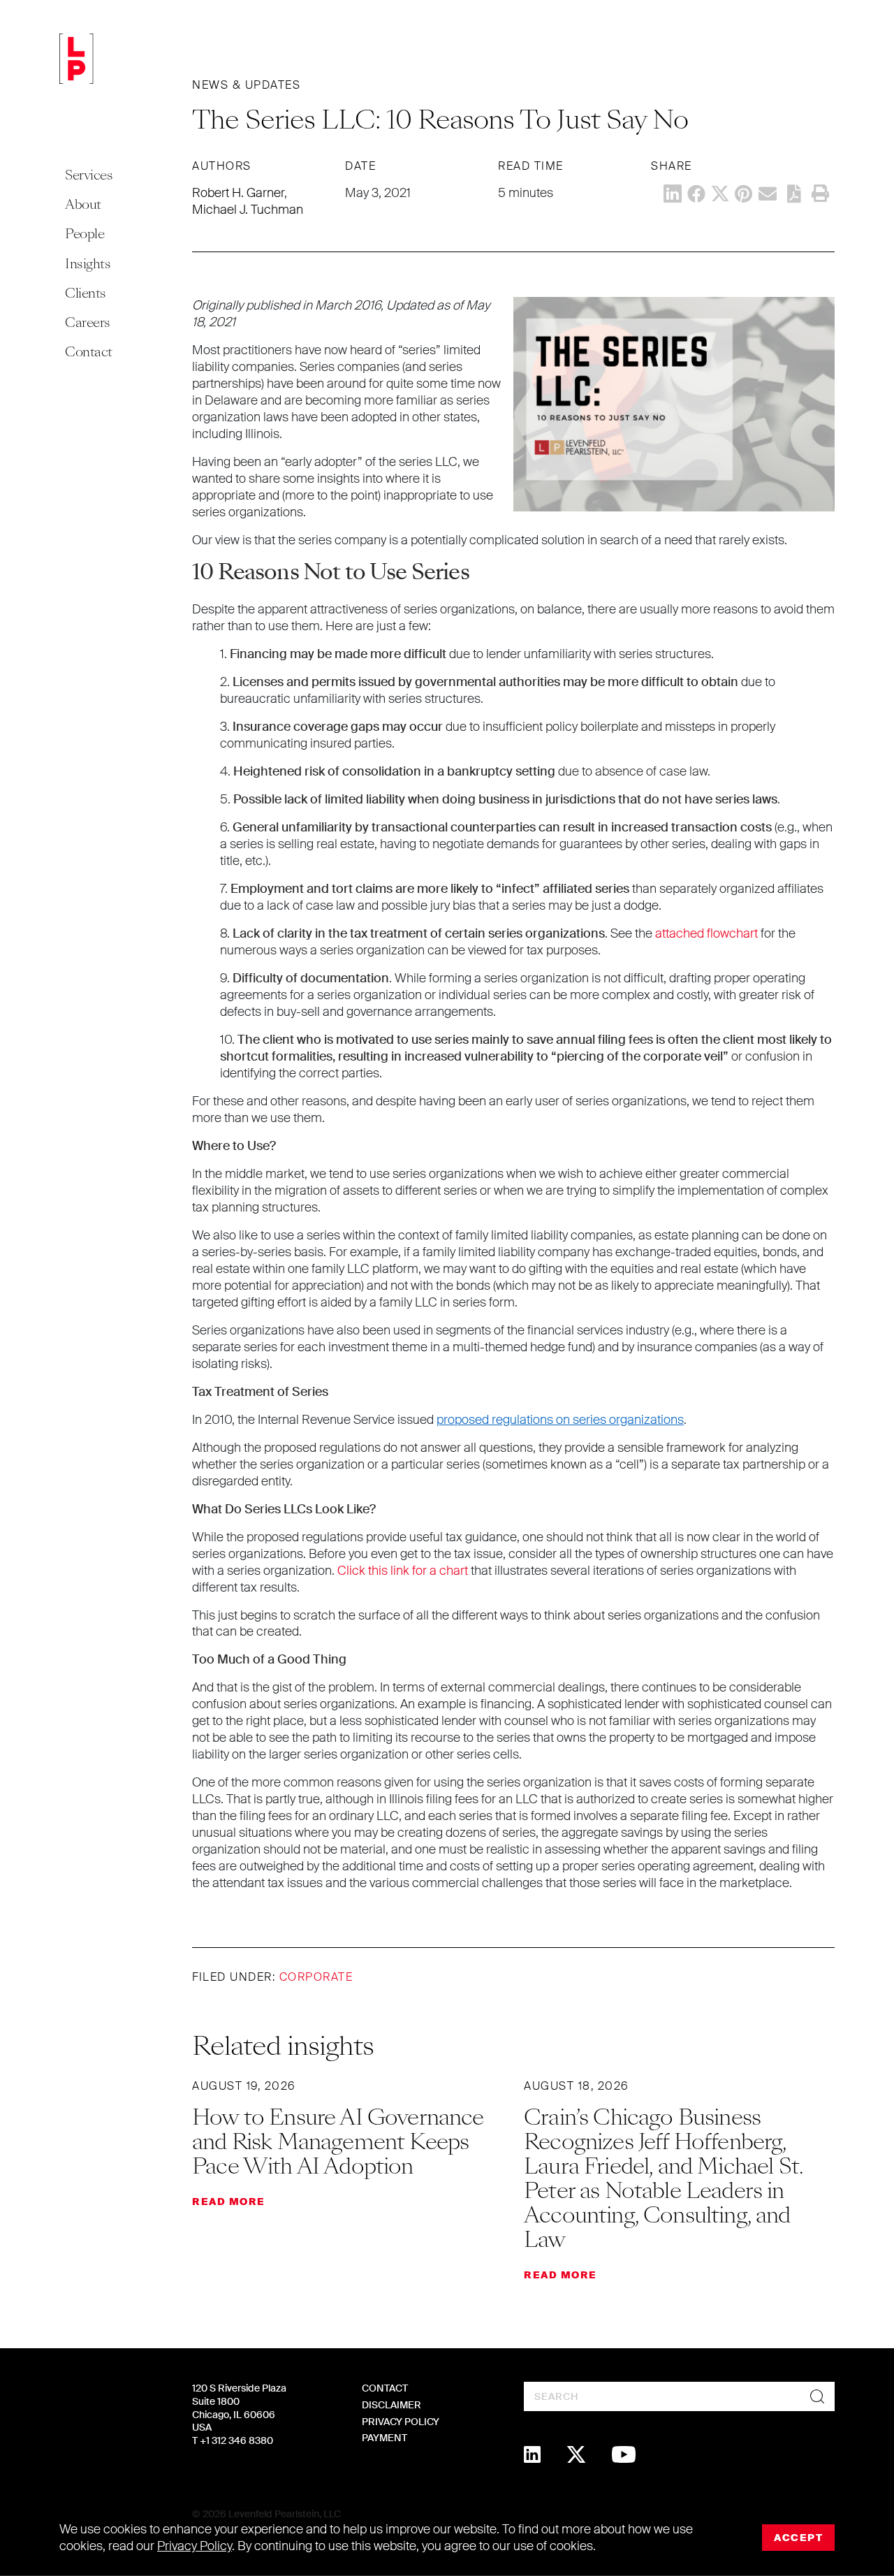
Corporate (316, 1977)
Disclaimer (391, 2405)
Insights (88, 264)
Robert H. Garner (238, 193)
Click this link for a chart (403, 1571)
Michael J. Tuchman (248, 210)
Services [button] (89, 175)
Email (768, 194)
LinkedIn (673, 194)
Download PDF (794, 194)
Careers (88, 322)
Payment (384, 2438)
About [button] (83, 204)
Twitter (720, 194)
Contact (89, 352)
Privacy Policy (401, 2422)
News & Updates (246, 85)
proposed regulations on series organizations (560, 1420)
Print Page (820, 194)
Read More (229, 2202)
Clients (86, 293)
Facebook (696, 194)
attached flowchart (706, 933)
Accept (798, 2538)
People (85, 234)
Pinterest (744, 194)
